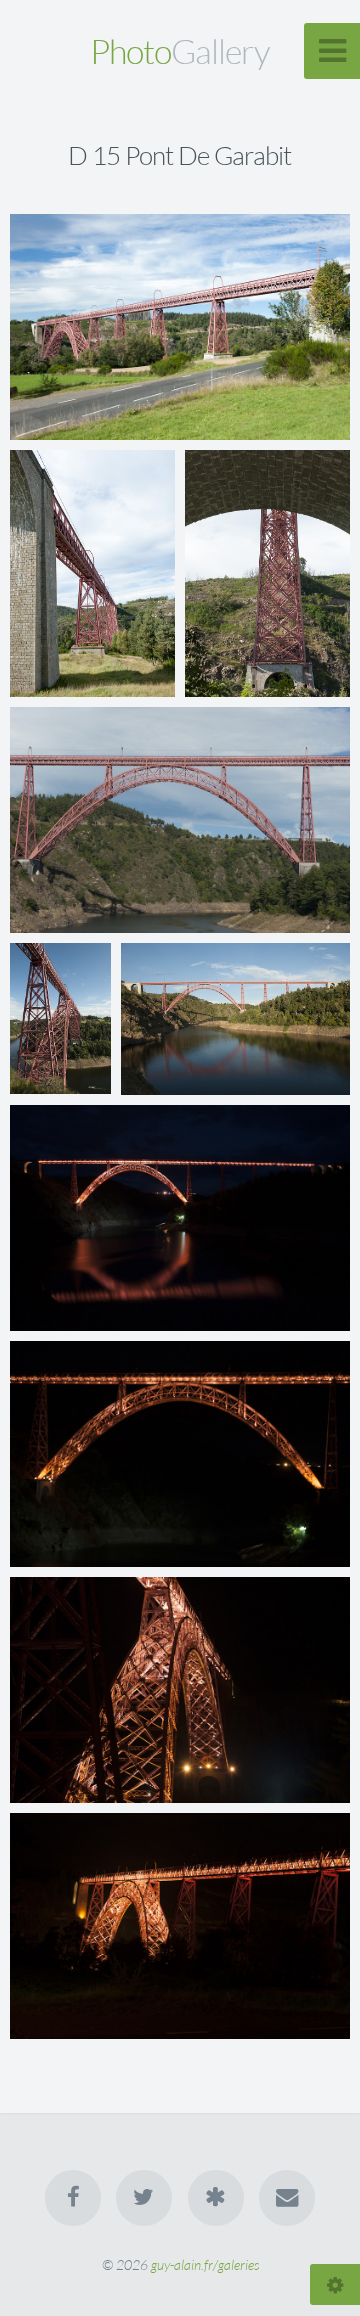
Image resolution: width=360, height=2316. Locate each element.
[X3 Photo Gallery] (216, 2198)
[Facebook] (73, 2198)
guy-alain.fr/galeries (205, 2264)
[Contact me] (287, 2198)
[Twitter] (144, 2198)
